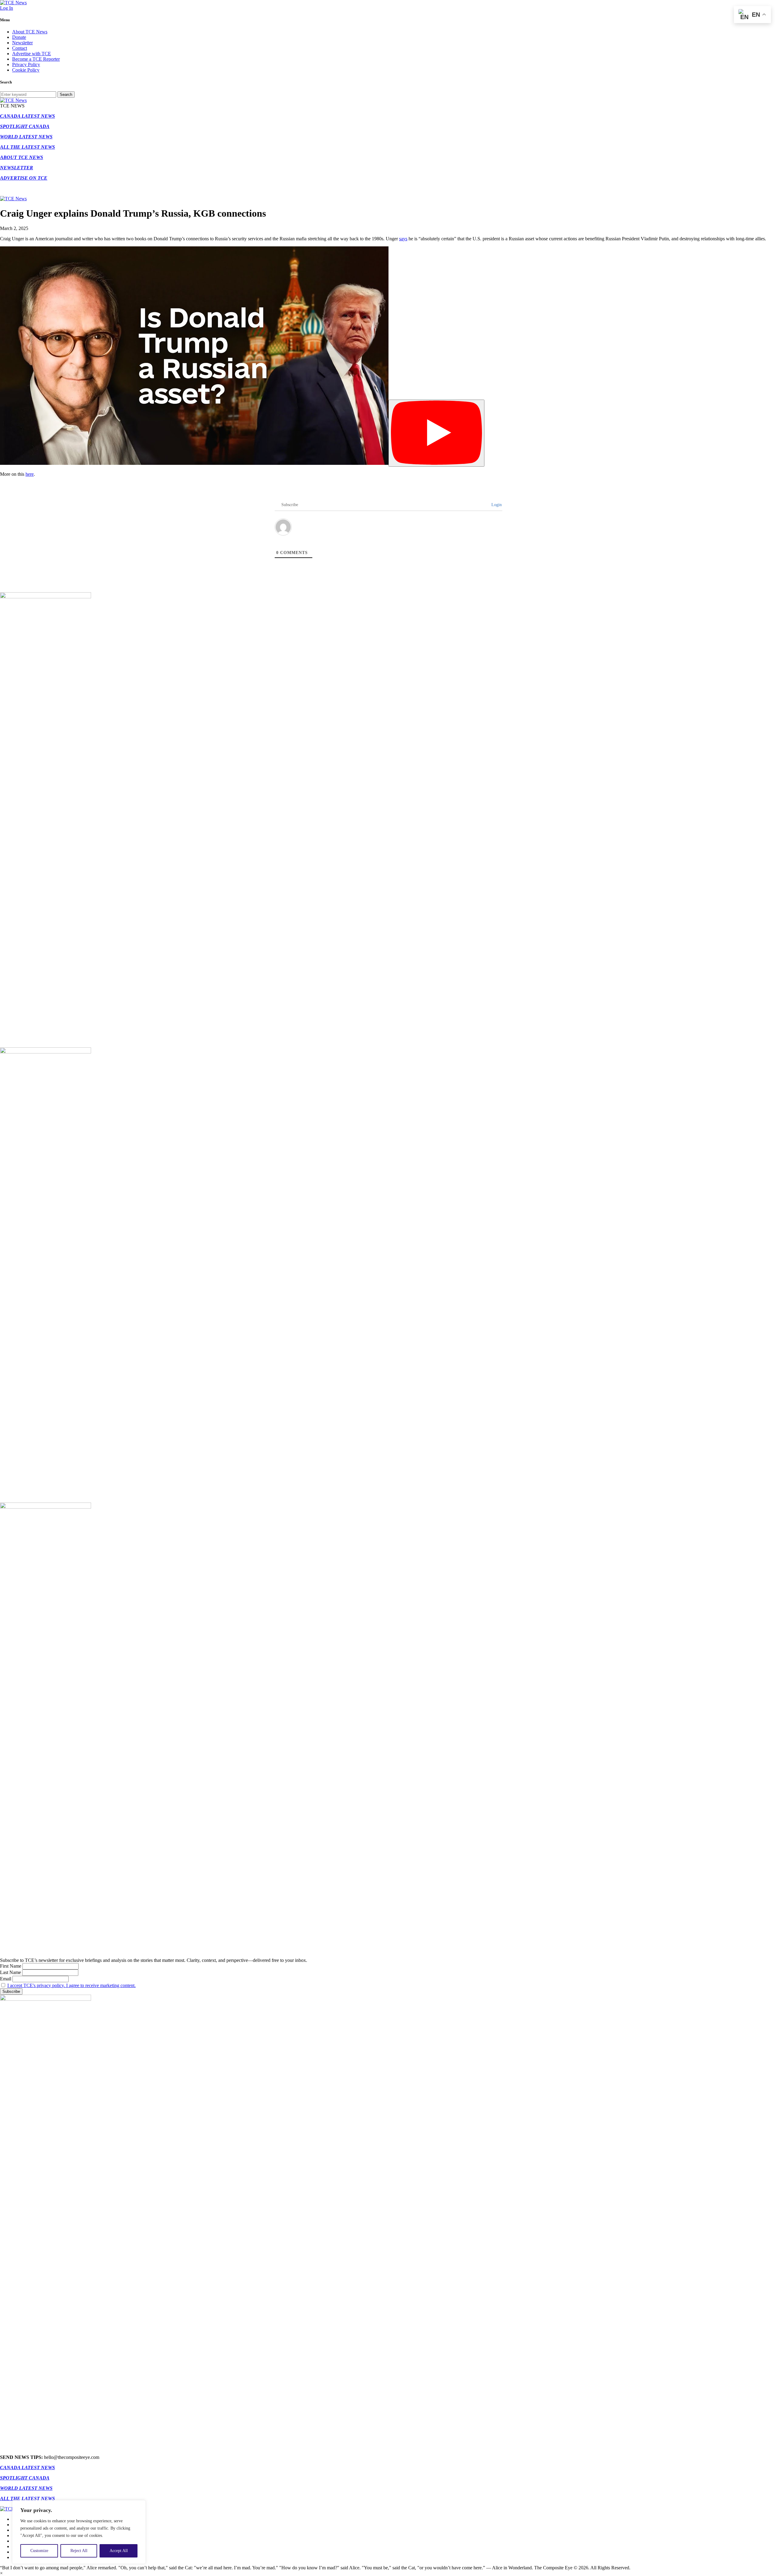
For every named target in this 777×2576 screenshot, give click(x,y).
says (403, 239)
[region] (79, 2532)
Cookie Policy (26, 70)
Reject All (79, 2551)
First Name (11, 1966)
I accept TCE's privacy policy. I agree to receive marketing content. (71, 1985)
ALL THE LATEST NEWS (27, 147)
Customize (39, 2551)
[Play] (436, 433)
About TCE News (30, 32)
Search (66, 95)
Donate (19, 37)
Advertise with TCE (32, 54)
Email (6, 1979)
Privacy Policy (26, 64)
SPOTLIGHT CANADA (25, 126)
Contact (20, 48)
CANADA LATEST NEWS (27, 116)
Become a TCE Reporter (36, 59)
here (30, 474)
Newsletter (22, 43)
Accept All (119, 2551)
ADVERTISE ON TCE (24, 178)
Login (496, 505)
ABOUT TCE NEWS (22, 157)
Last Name (10, 1972)
